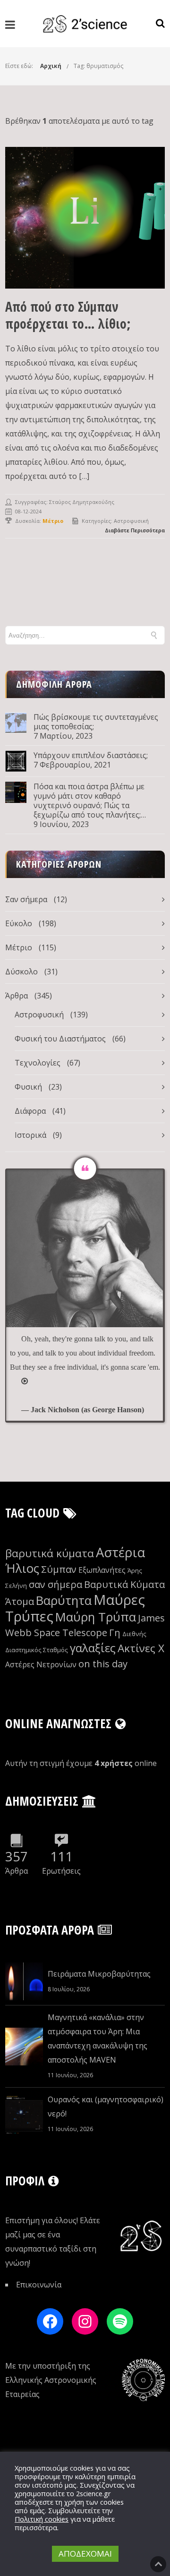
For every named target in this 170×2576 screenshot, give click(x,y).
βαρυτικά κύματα (50, 1553)
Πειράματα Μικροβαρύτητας (99, 1974)
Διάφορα (30, 1111)
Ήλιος (22, 1568)
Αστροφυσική (131, 521)
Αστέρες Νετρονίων (41, 1664)
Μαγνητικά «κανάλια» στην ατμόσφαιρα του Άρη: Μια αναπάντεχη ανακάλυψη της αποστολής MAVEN (98, 2039)
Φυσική (28, 1087)
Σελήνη (16, 1586)
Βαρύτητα (64, 1600)
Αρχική (51, 66)
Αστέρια (120, 1552)
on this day (103, 1664)
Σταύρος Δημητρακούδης (82, 502)
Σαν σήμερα (26, 899)
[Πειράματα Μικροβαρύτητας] (24, 1981)
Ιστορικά (30, 1135)
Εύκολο (19, 923)
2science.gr (93, 2493)
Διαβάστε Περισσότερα (135, 530)
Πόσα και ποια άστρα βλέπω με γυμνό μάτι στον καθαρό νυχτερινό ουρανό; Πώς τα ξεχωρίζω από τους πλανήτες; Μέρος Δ (89, 801)
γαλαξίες (93, 1648)
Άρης (135, 1570)
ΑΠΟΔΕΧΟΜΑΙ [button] (85, 2554)
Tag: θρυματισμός (98, 66)
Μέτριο (19, 947)
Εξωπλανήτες (102, 1570)
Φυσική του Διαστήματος (60, 1039)
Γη (115, 1633)
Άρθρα (17, 996)
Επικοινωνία (39, 2285)
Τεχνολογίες (38, 1063)
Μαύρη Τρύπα (96, 1617)
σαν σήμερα (55, 1584)
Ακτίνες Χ (141, 1648)
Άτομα (20, 1601)
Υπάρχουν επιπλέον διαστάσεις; (91, 755)
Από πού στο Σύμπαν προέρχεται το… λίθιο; (68, 315)
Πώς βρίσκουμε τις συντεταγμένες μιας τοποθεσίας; (96, 722)
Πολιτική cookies (42, 2519)
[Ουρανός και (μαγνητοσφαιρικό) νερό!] (24, 2115)
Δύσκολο (21, 972)
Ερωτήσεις (61, 1871)
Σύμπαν (59, 1569)
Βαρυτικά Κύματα (124, 1584)
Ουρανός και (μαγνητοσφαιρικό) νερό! (106, 2107)
